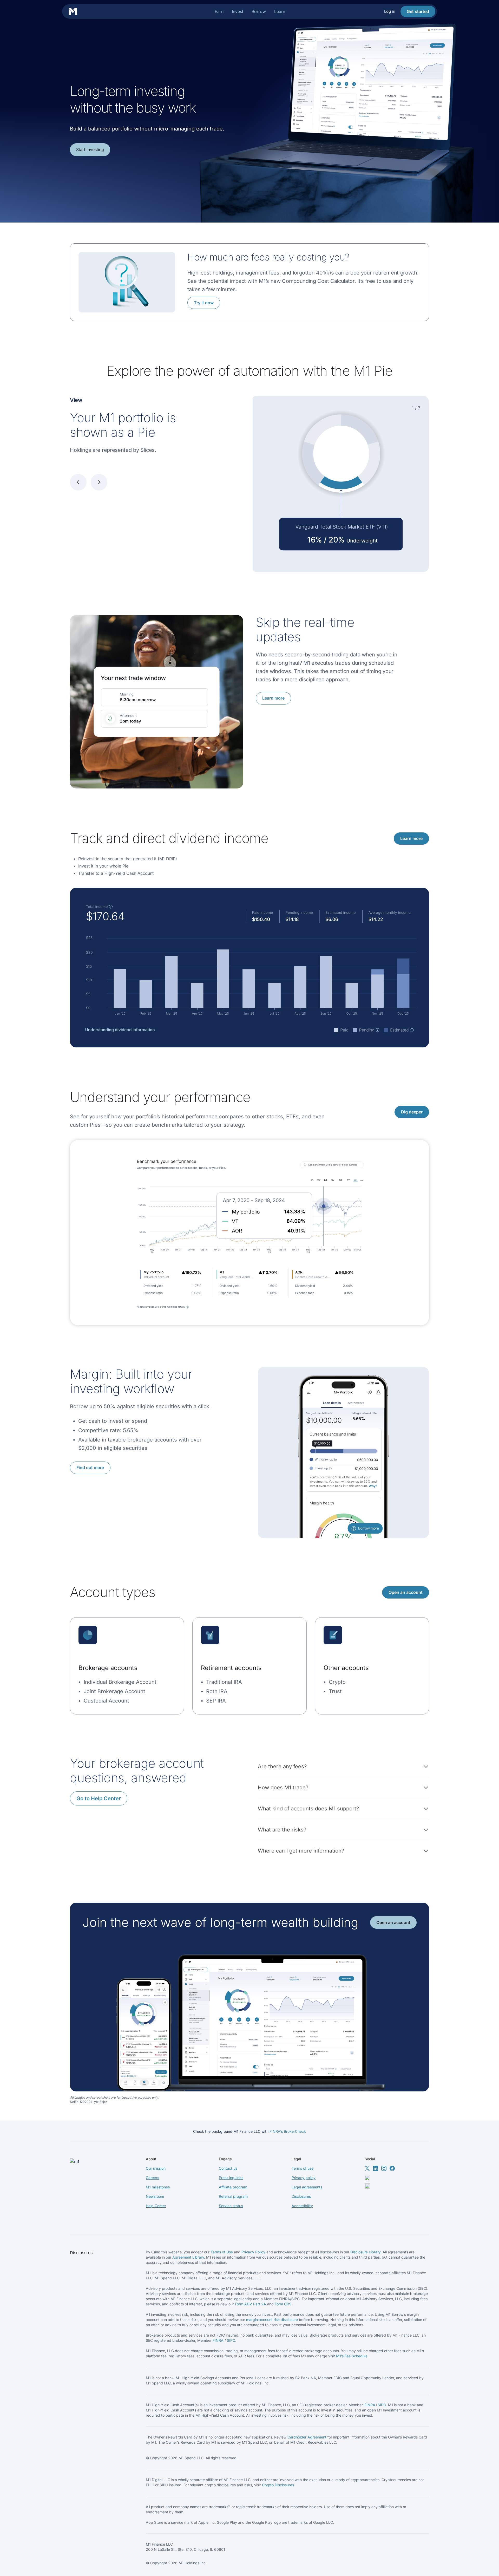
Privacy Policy (253, 2252)
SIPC (231, 2340)
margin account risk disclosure (272, 2320)
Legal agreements (307, 2187)
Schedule (360, 2356)
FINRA (218, 2340)
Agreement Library (188, 2257)
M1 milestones (158, 2187)
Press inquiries (231, 2178)
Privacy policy (304, 2178)
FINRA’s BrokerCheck (288, 2131)
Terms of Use (222, 2252)
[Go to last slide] (78, 482)
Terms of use (303, 2168)
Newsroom (155, 2196)
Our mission (156, 2168)
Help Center (156, 2206)
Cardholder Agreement (307, 2437)
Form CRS (283, 2304)
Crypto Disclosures (278, 2485)
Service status (231, 2206)
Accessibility (302, 2206)
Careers (152, 2178)
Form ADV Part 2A (251, 2304)
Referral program (233, 2196)
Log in (390, 11)
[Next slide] (99, 482)
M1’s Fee (344, 2356)
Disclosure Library (365, 2252)
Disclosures (301, 2196)
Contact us (228, 2168)
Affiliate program (233, 2187)
